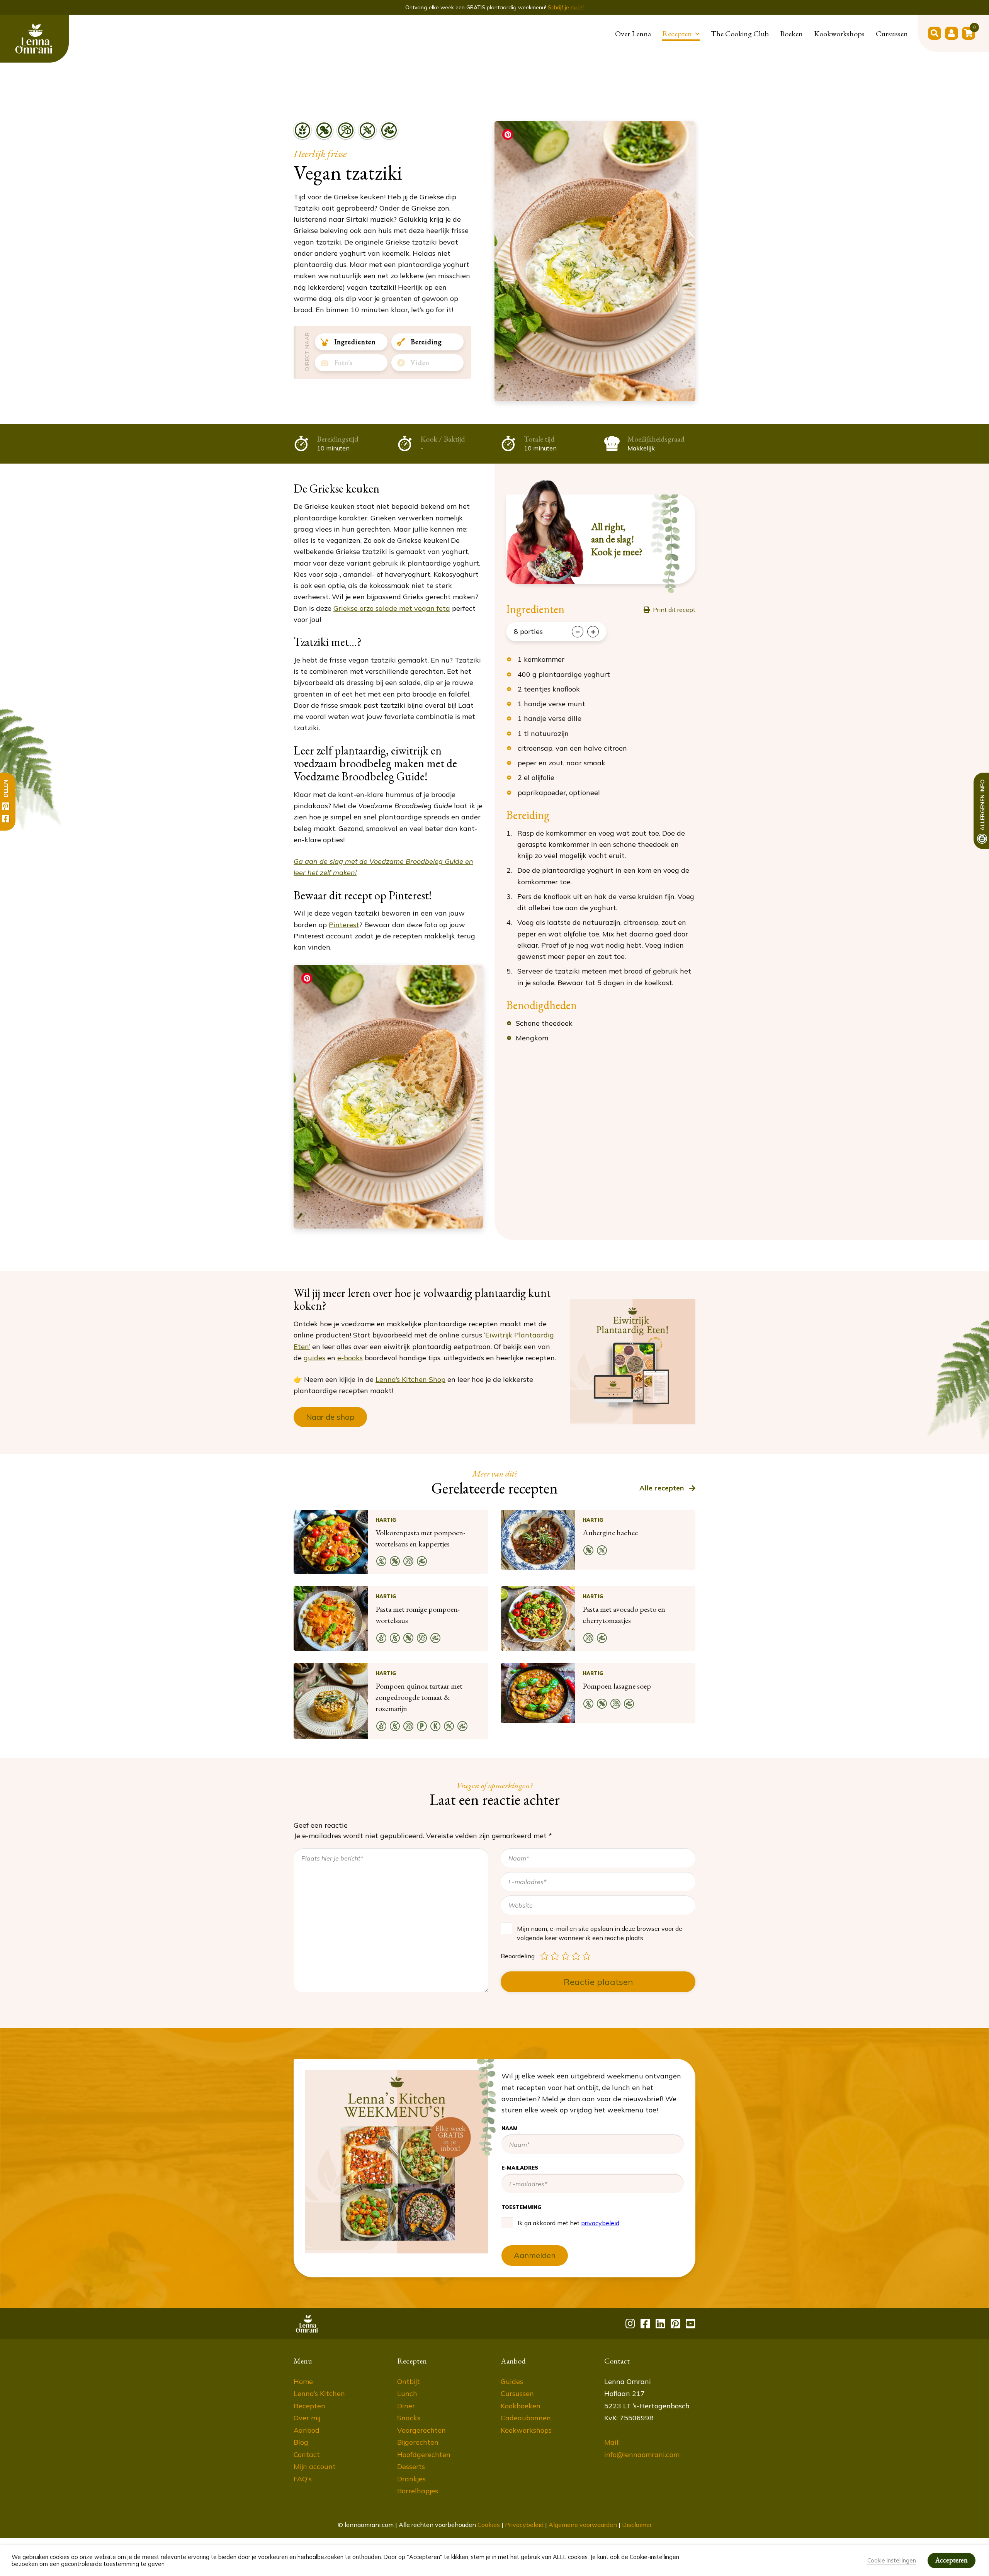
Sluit (678, 31)
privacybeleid (595, 218)
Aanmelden (589, 250)
